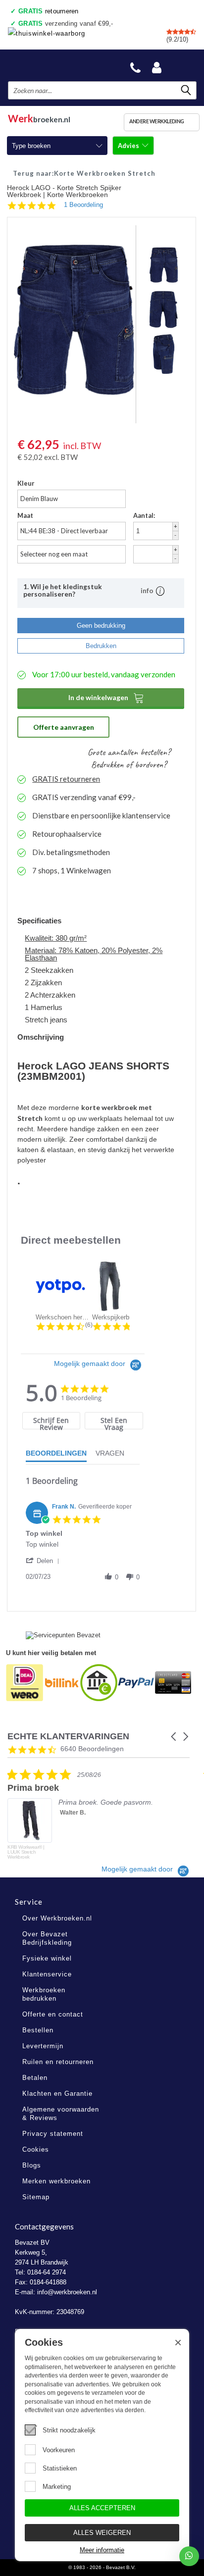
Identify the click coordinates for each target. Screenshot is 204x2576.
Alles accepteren (102, 2508)
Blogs (32, 2165)
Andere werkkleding (157, 121)
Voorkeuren (59, 2450)
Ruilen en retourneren (58, 2062)
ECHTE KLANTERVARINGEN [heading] (68, 1737)
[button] (44, 1561)
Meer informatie (102, 2550)
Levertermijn (43, 2046)
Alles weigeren (102, 2533)
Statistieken (60, 2468)
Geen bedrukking (101, 626)
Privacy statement (53, 2134)
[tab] (51, 1421)
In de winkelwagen (106, 698)
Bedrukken (101, 646)
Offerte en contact (53, 2014)
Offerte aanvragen (64, 727)
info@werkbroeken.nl (67, 2292)
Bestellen (38, 2030)
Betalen (35, 2078)
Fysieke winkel (47, 1958)
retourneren (49, 11)
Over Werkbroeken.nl (57, 1918)
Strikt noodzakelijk (69, 2430)
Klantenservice (47, 1974)
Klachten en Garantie (57, 2094)
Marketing (57, 2487)
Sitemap (36, 2197)
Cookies (36, 2149)
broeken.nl (39, 117)
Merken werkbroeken (56, 2181)
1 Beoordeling (83, 205)
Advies (129, 146)
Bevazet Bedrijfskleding (55, 65)
